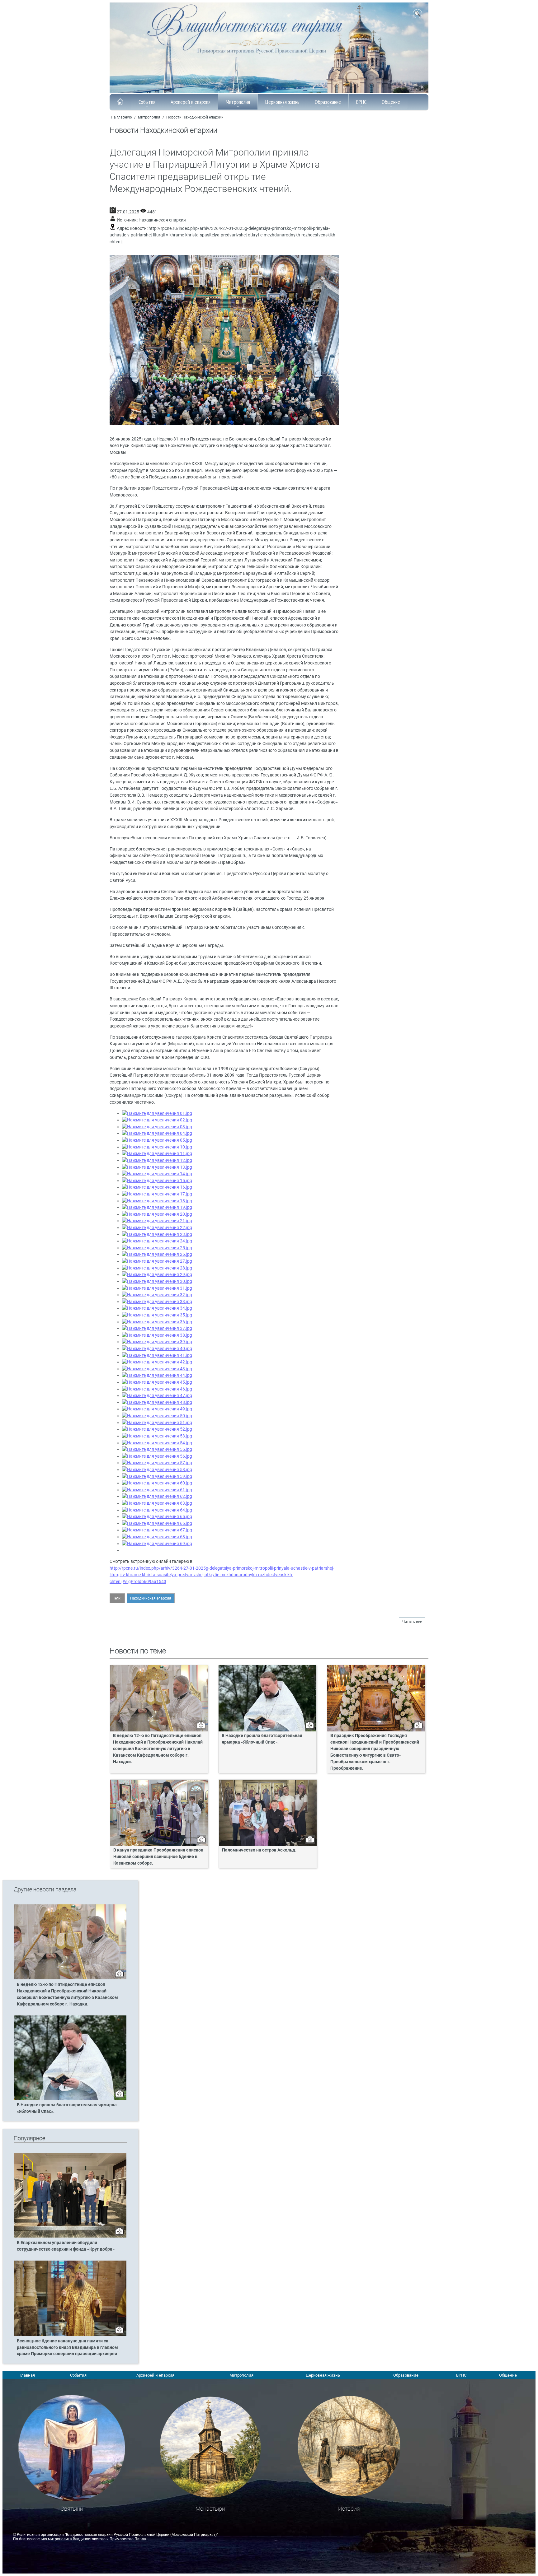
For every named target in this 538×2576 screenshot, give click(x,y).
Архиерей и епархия (191, 102)
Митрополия (238, 102)
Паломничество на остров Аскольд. (259, 1850)
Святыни (72, 2509)
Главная (27, 2375)
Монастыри (210, 2509)
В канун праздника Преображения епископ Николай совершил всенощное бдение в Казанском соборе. (158, 1857)
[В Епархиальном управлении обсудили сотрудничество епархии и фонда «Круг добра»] (70, 2236)
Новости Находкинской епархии (195, 117)
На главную (121, 117)
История (349, 2509)
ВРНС (361, 102)
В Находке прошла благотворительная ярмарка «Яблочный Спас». (262, 1739)
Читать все (412, 1622)
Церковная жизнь (282, 102)
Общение (391, 102)
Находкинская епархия (162, 220)
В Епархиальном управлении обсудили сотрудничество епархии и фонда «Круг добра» (66, 2246)
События (147, 102)
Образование (328, 102)
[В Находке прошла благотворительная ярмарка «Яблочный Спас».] (70, 2099)
